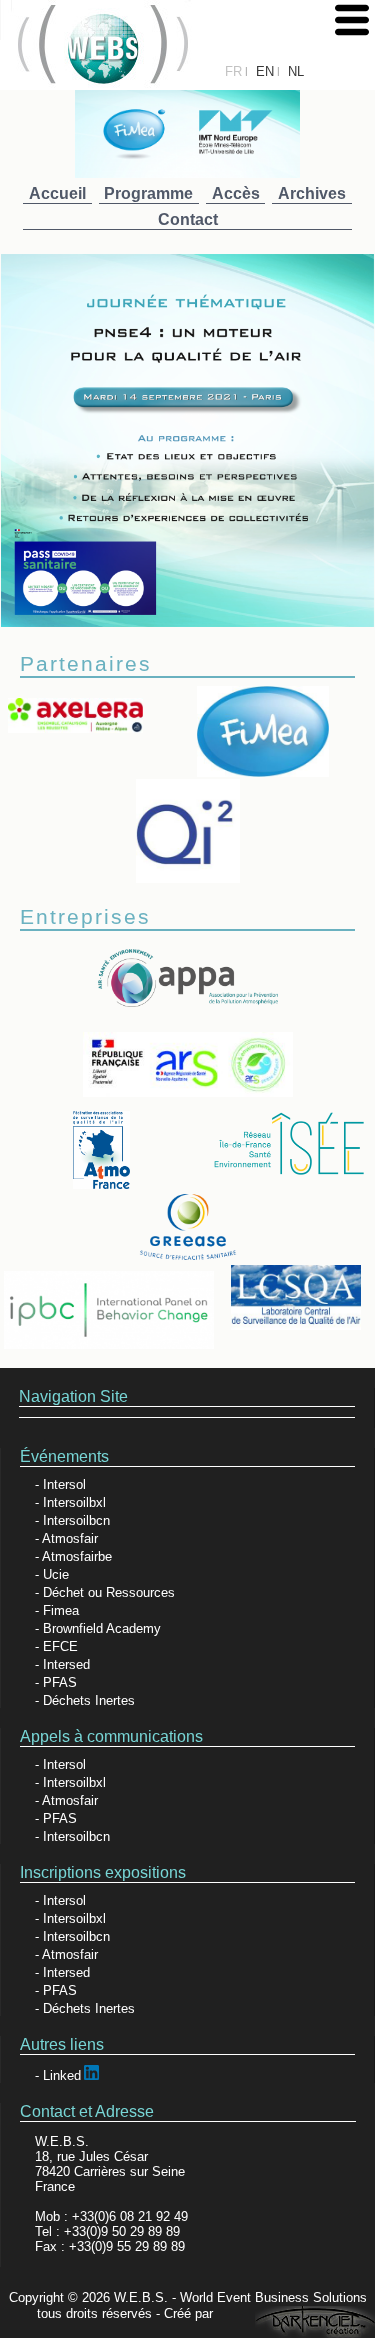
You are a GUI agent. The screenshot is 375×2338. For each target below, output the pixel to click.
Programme (148, 193)
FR (233, 71)
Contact (188, 219)
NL (296, 71)
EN (265, 71)
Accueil (57, 193)
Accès (236, 193)
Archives (312, 193)
